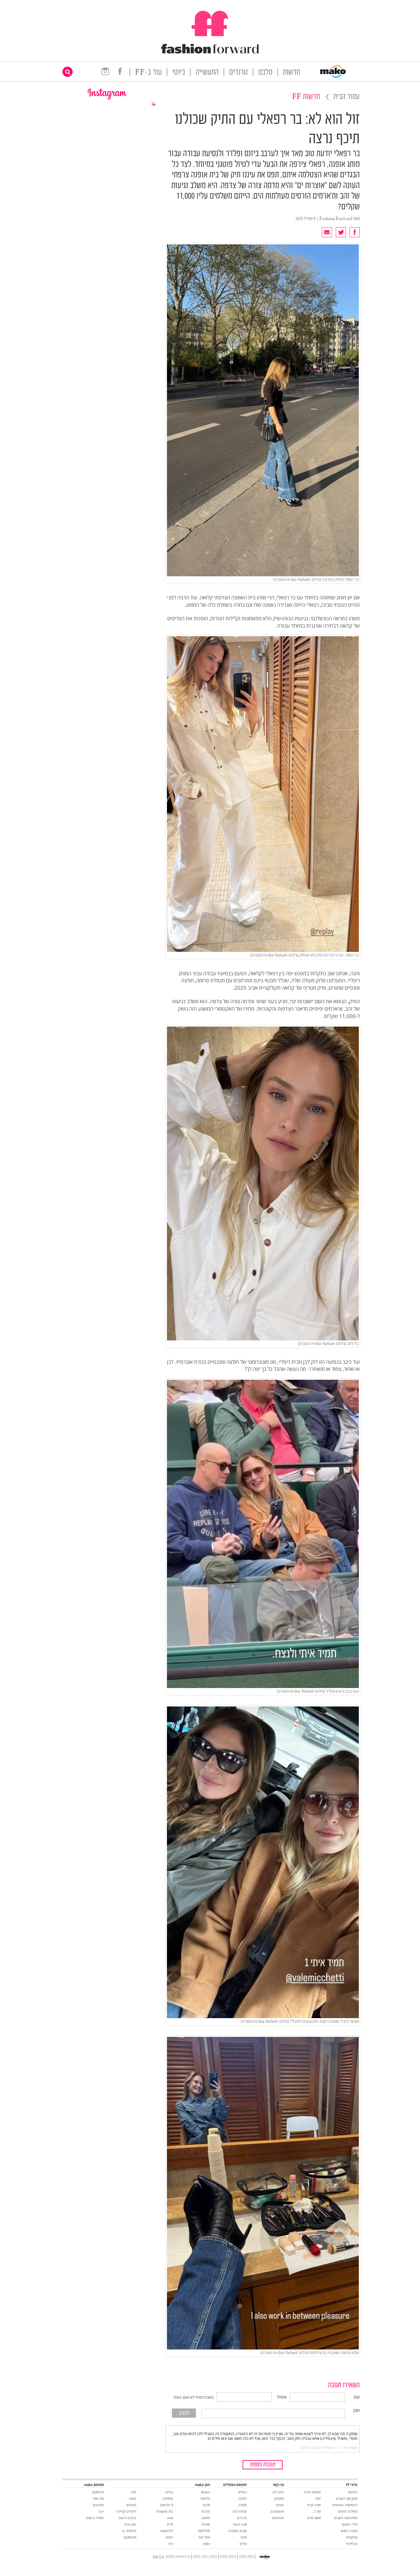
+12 (101, 2511)
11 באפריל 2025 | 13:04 (319, 2448)
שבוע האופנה (238, 2531)
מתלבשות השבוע (346, 2518)
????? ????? (228, 2557)
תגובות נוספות (263, 2465)
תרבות (206, 2511)
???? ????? (246, 2557)
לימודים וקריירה (126, 2511)
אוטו (170, 2518)
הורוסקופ (98, 2492)
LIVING (168, 2498)
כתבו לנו (278, 2492)
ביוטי (179, 73)
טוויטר (280, 2505)
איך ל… (316, 2511)
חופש (169, 2537)
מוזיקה (206, 2518)
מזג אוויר (98, 2498)
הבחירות (352, 2544)
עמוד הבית (347, 97)
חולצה (243, 2498)
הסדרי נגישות (95, 2518)
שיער (244, 2537)
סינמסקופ (130, 2537)
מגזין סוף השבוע (347, 2498)
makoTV (167, 2531)
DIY (318, 2498)
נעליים (243, 2492)
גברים (169, 2492)
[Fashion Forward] (210, 52)
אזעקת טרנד (312, 2492)
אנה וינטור (240, 2524)
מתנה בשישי (349, 2531)
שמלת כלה (240, 2511)
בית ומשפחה (164, 2511)
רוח (171, 2544)
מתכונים (98, 2505)
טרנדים (238, 73)
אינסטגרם (277, 2511)
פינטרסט (278, 2518)
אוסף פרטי (314, 2518)
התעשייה (207, 73)
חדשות (291, 73)
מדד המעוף (350, 2524)
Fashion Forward (336, 219)
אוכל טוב (204, 2537)
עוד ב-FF (148, 73)
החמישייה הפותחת (345, 2505)
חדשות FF (306, 97)
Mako (206, 2492)
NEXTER (204, 2531)
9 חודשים (167, 2505)
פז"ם (170, 2524)
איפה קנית (314, 2505)
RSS (156, 2557)
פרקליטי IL (129, 2531)
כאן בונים (130, 2524)
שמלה (243, 2505)
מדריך (243, 2544)
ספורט (206, 2524)
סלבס (265, 73)
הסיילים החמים (348, 2511)
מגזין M (131, 2505)
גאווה (133, 2498)
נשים (207, 2544)
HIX (134, 2492)
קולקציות (352, 2537)
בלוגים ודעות (127, 2518)
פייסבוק (279, 2498)
